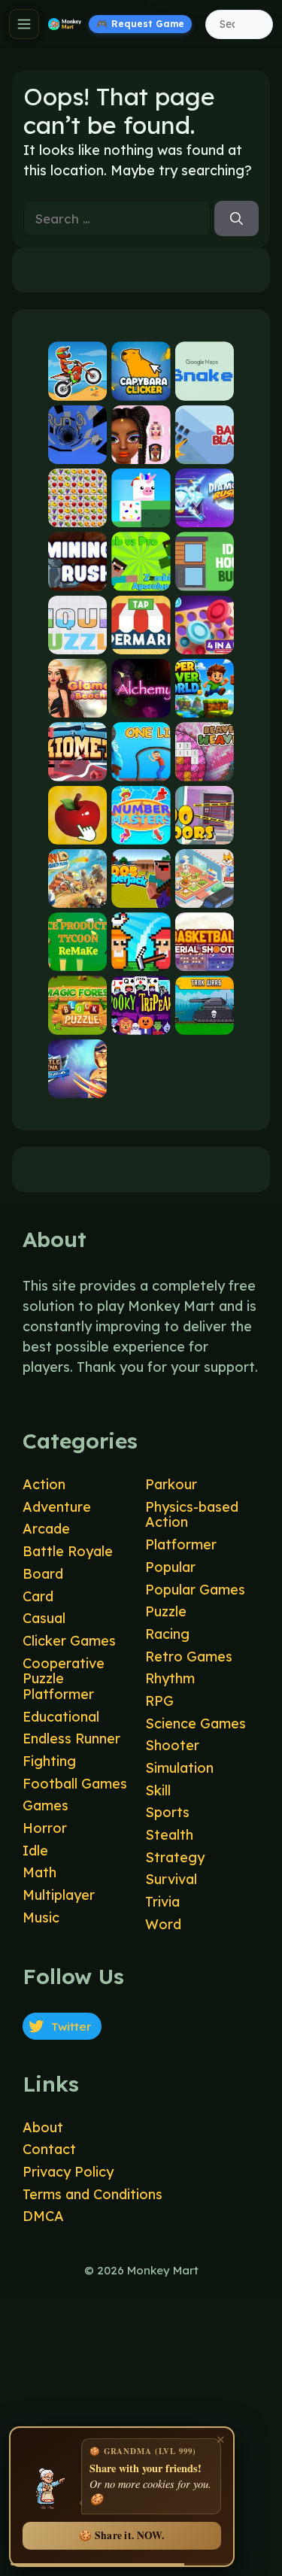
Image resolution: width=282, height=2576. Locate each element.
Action (44, 1484)
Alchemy (141, 705)
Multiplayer (59, 1895)
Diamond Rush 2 (205, 515)
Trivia (162, 1902)
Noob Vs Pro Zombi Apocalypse (141, 578)
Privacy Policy (68, 2172)
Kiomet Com (77, 768)
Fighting (49, 1761)
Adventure (57, 1507)
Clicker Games (69, 1641)
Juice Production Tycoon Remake (77, 959)
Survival (171, 1879)
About (43, 2127)
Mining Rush (77, 578)
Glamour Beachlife (77, 705)
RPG (159, 1701)
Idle (35, 1851)
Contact (49, 2149)
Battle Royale (68, 1551)
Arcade (46, 1529)
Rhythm (170, 1678)
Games (45, 1805)
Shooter (172, 1745)
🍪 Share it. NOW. (121, 2535)
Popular (170, 1567)
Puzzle (166, 1611)
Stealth (169, 1835)
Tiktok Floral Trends (141, 451)
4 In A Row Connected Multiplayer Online (205, 641)
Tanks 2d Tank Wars (205, 1022)
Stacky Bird (141, 515)
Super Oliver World (205, 705)
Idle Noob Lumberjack (141, 895)
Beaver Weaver (205, 768)
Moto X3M (77, 388)
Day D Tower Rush (77, 895)
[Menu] (24, 24)
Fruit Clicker (77, 831)
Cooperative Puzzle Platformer (64, 1679)
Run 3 (77, 451)
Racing (167, 1634)
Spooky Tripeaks (141, 1022)
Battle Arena (77, 1085)
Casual (44, 1618)
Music (41, 1918)
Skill (158, 1790)
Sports (167, 1812)
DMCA (43, 2216)
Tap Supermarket (141, 641)
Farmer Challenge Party (141, 959)
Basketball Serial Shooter (205, 959)
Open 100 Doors (205, 831)
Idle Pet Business (205, 895)
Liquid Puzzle (77, 641)
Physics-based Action (192, 1515)
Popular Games (195, 1590)
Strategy (175, 1857)
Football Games (75, 1784)
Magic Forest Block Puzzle (77, 1022)
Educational (61, 1717)
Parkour (171, 1484)
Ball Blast (205, 451)
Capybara (141, 388)
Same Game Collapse (77, 515)
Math (39, 1872)
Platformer (181, 1544)
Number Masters (141, 831)
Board (43, 1574)
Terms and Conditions (92, 2194)
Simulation (179, 1768)
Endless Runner (71, 1739)
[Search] (237, 219)
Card (38, 1596)
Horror (45, 1828)
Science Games (196, 1723)
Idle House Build (205, 578)
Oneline (141, 768)
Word (163, 1924)
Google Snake (205, 388)
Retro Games (189, 1657)
